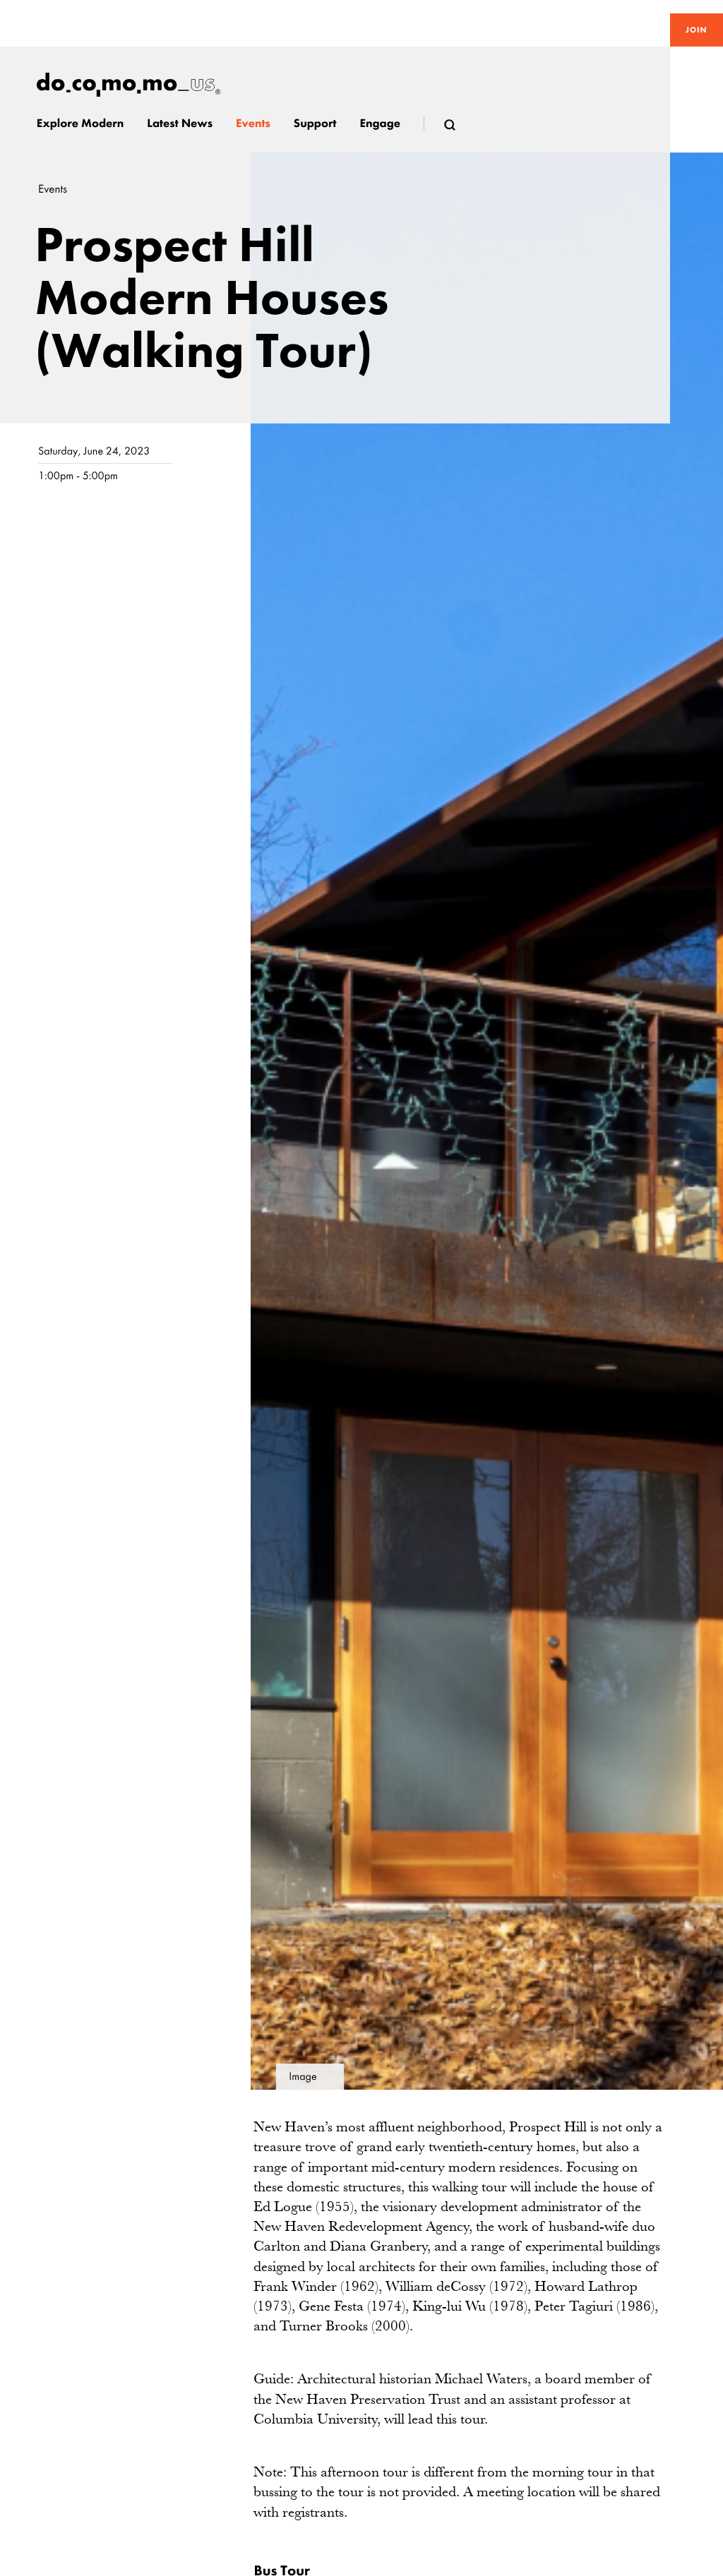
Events (53, 189)
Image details (303, 2080)
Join (696, 30)
